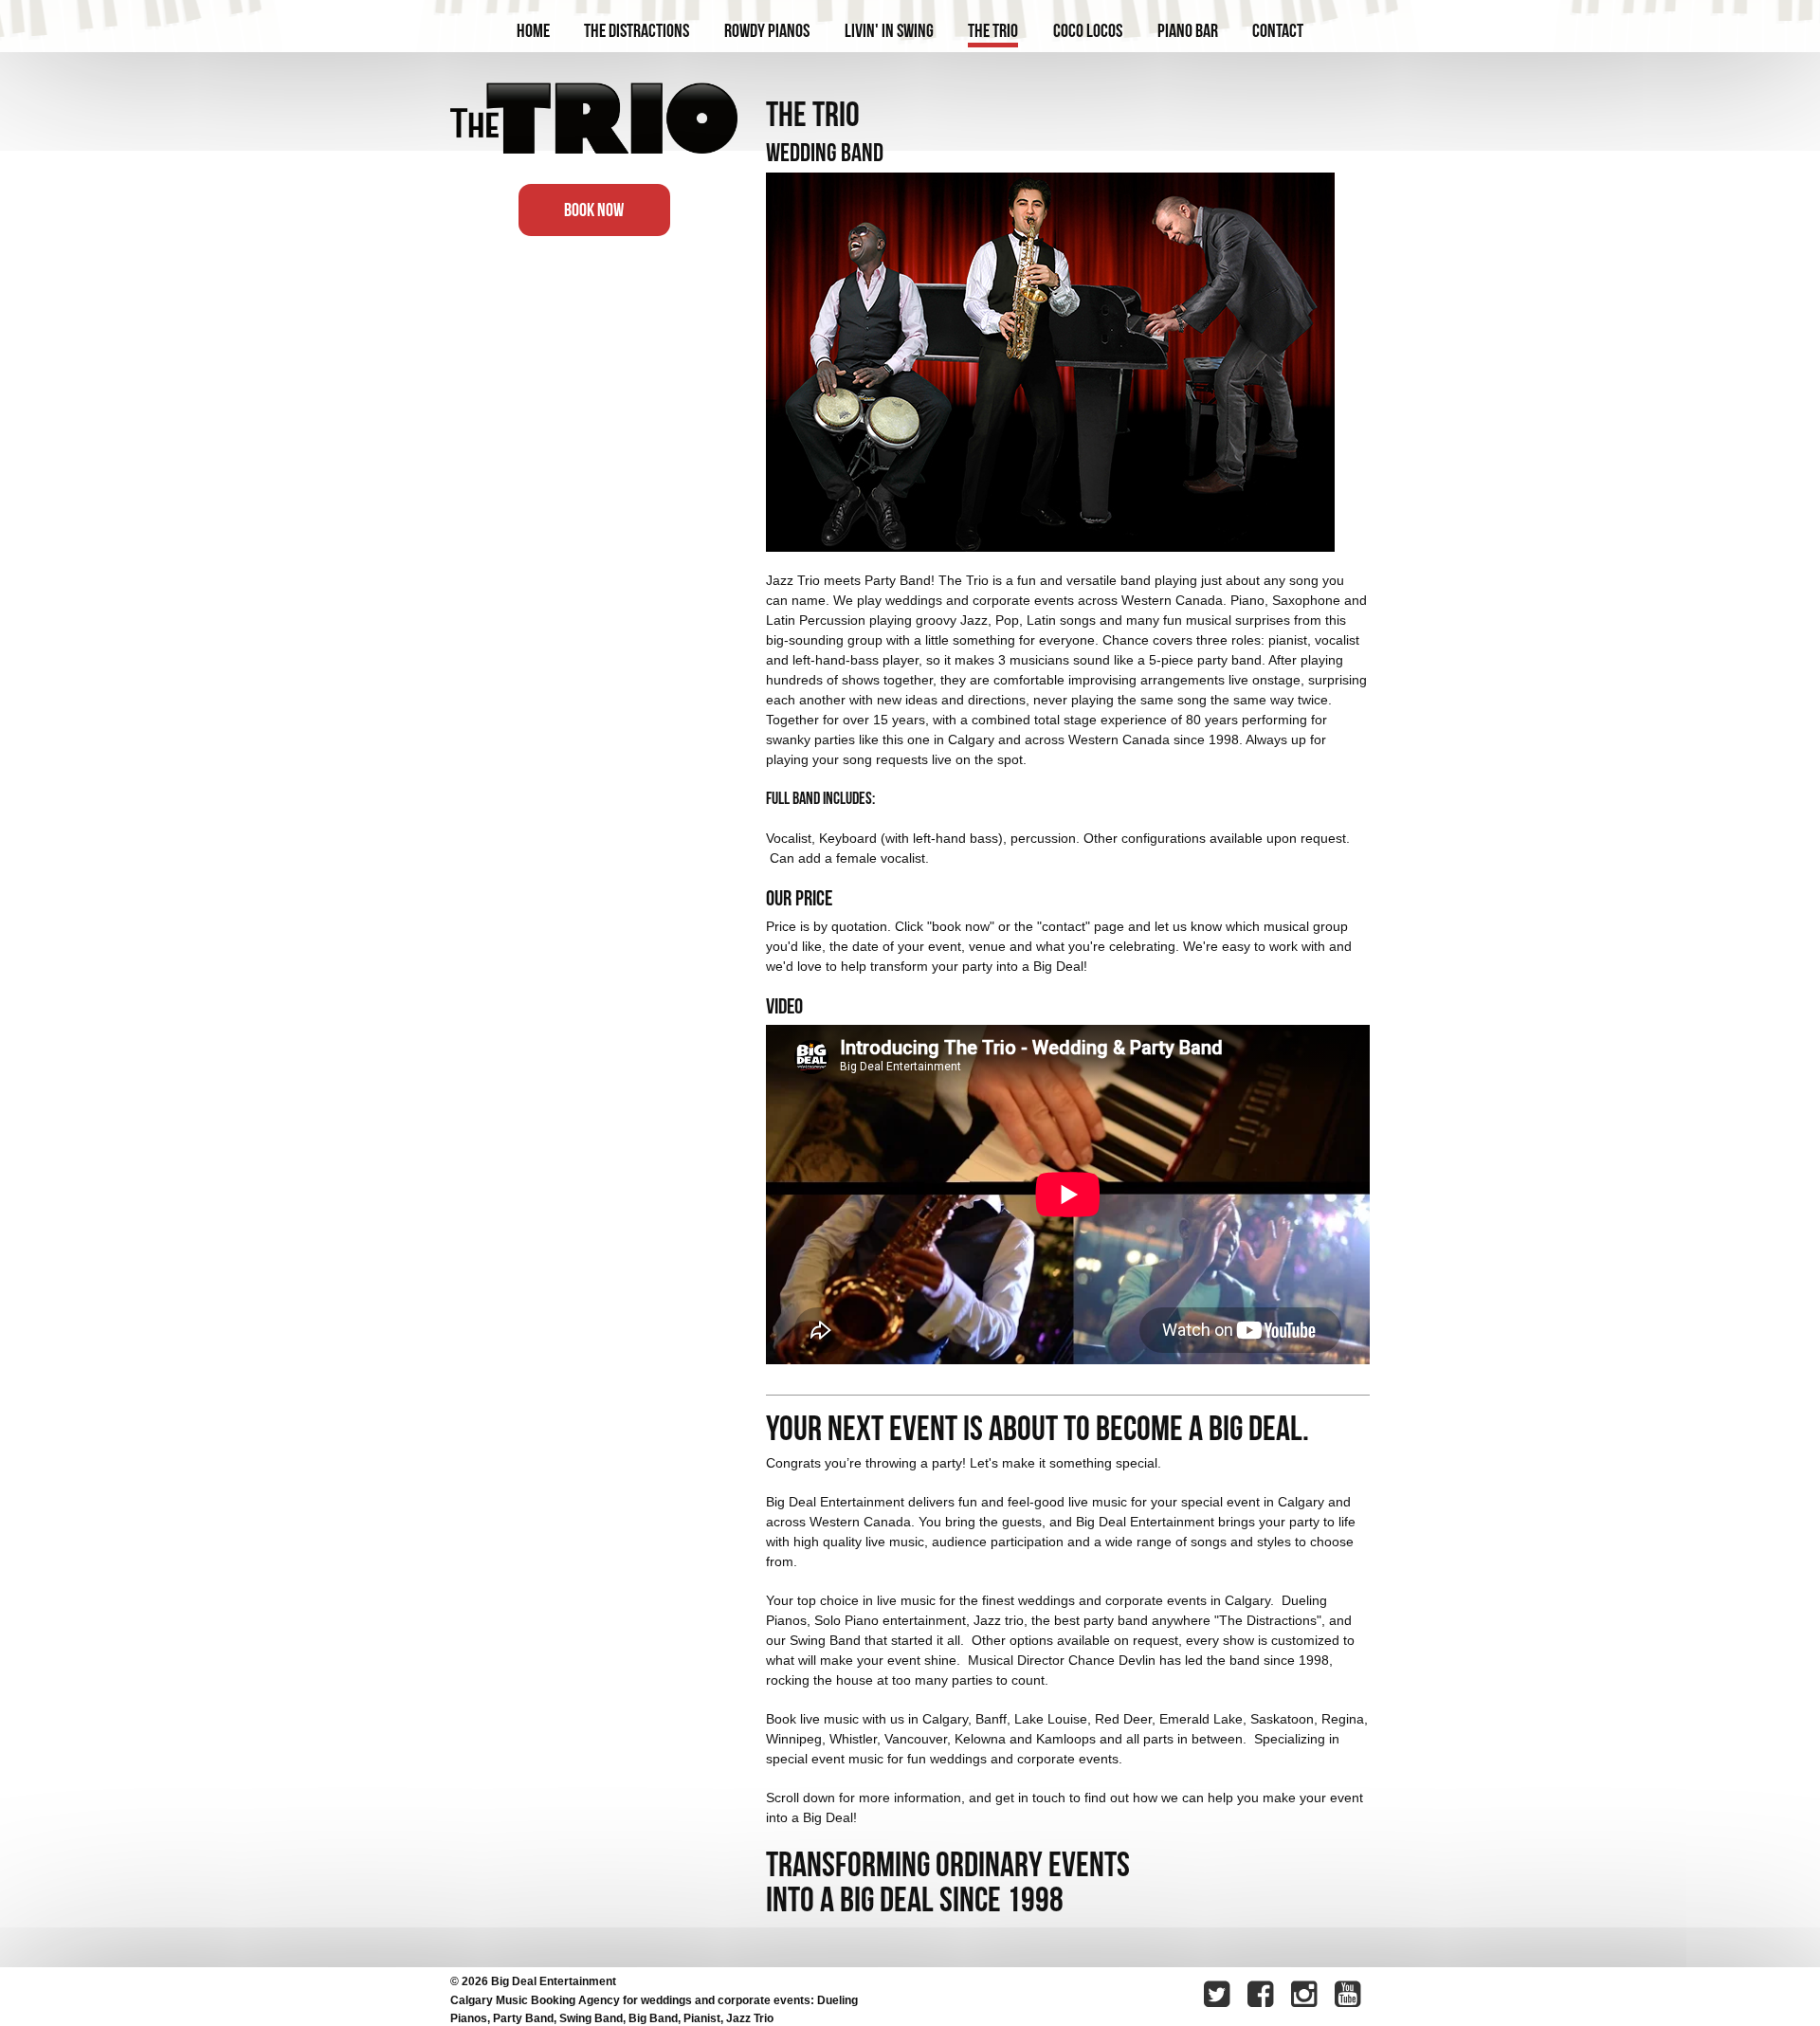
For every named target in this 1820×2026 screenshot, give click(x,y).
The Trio (993, 30)
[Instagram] (1306, 1997)
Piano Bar (1188, 30)
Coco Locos (1088, 30)
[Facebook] (1263, 1997)
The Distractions (637, 30)
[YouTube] (1350, 1997)
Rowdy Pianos (767, 30)
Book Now (594, 210)
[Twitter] (1219, 1997)
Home (533, 30)
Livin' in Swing (889, 30)
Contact (1278, 30)
